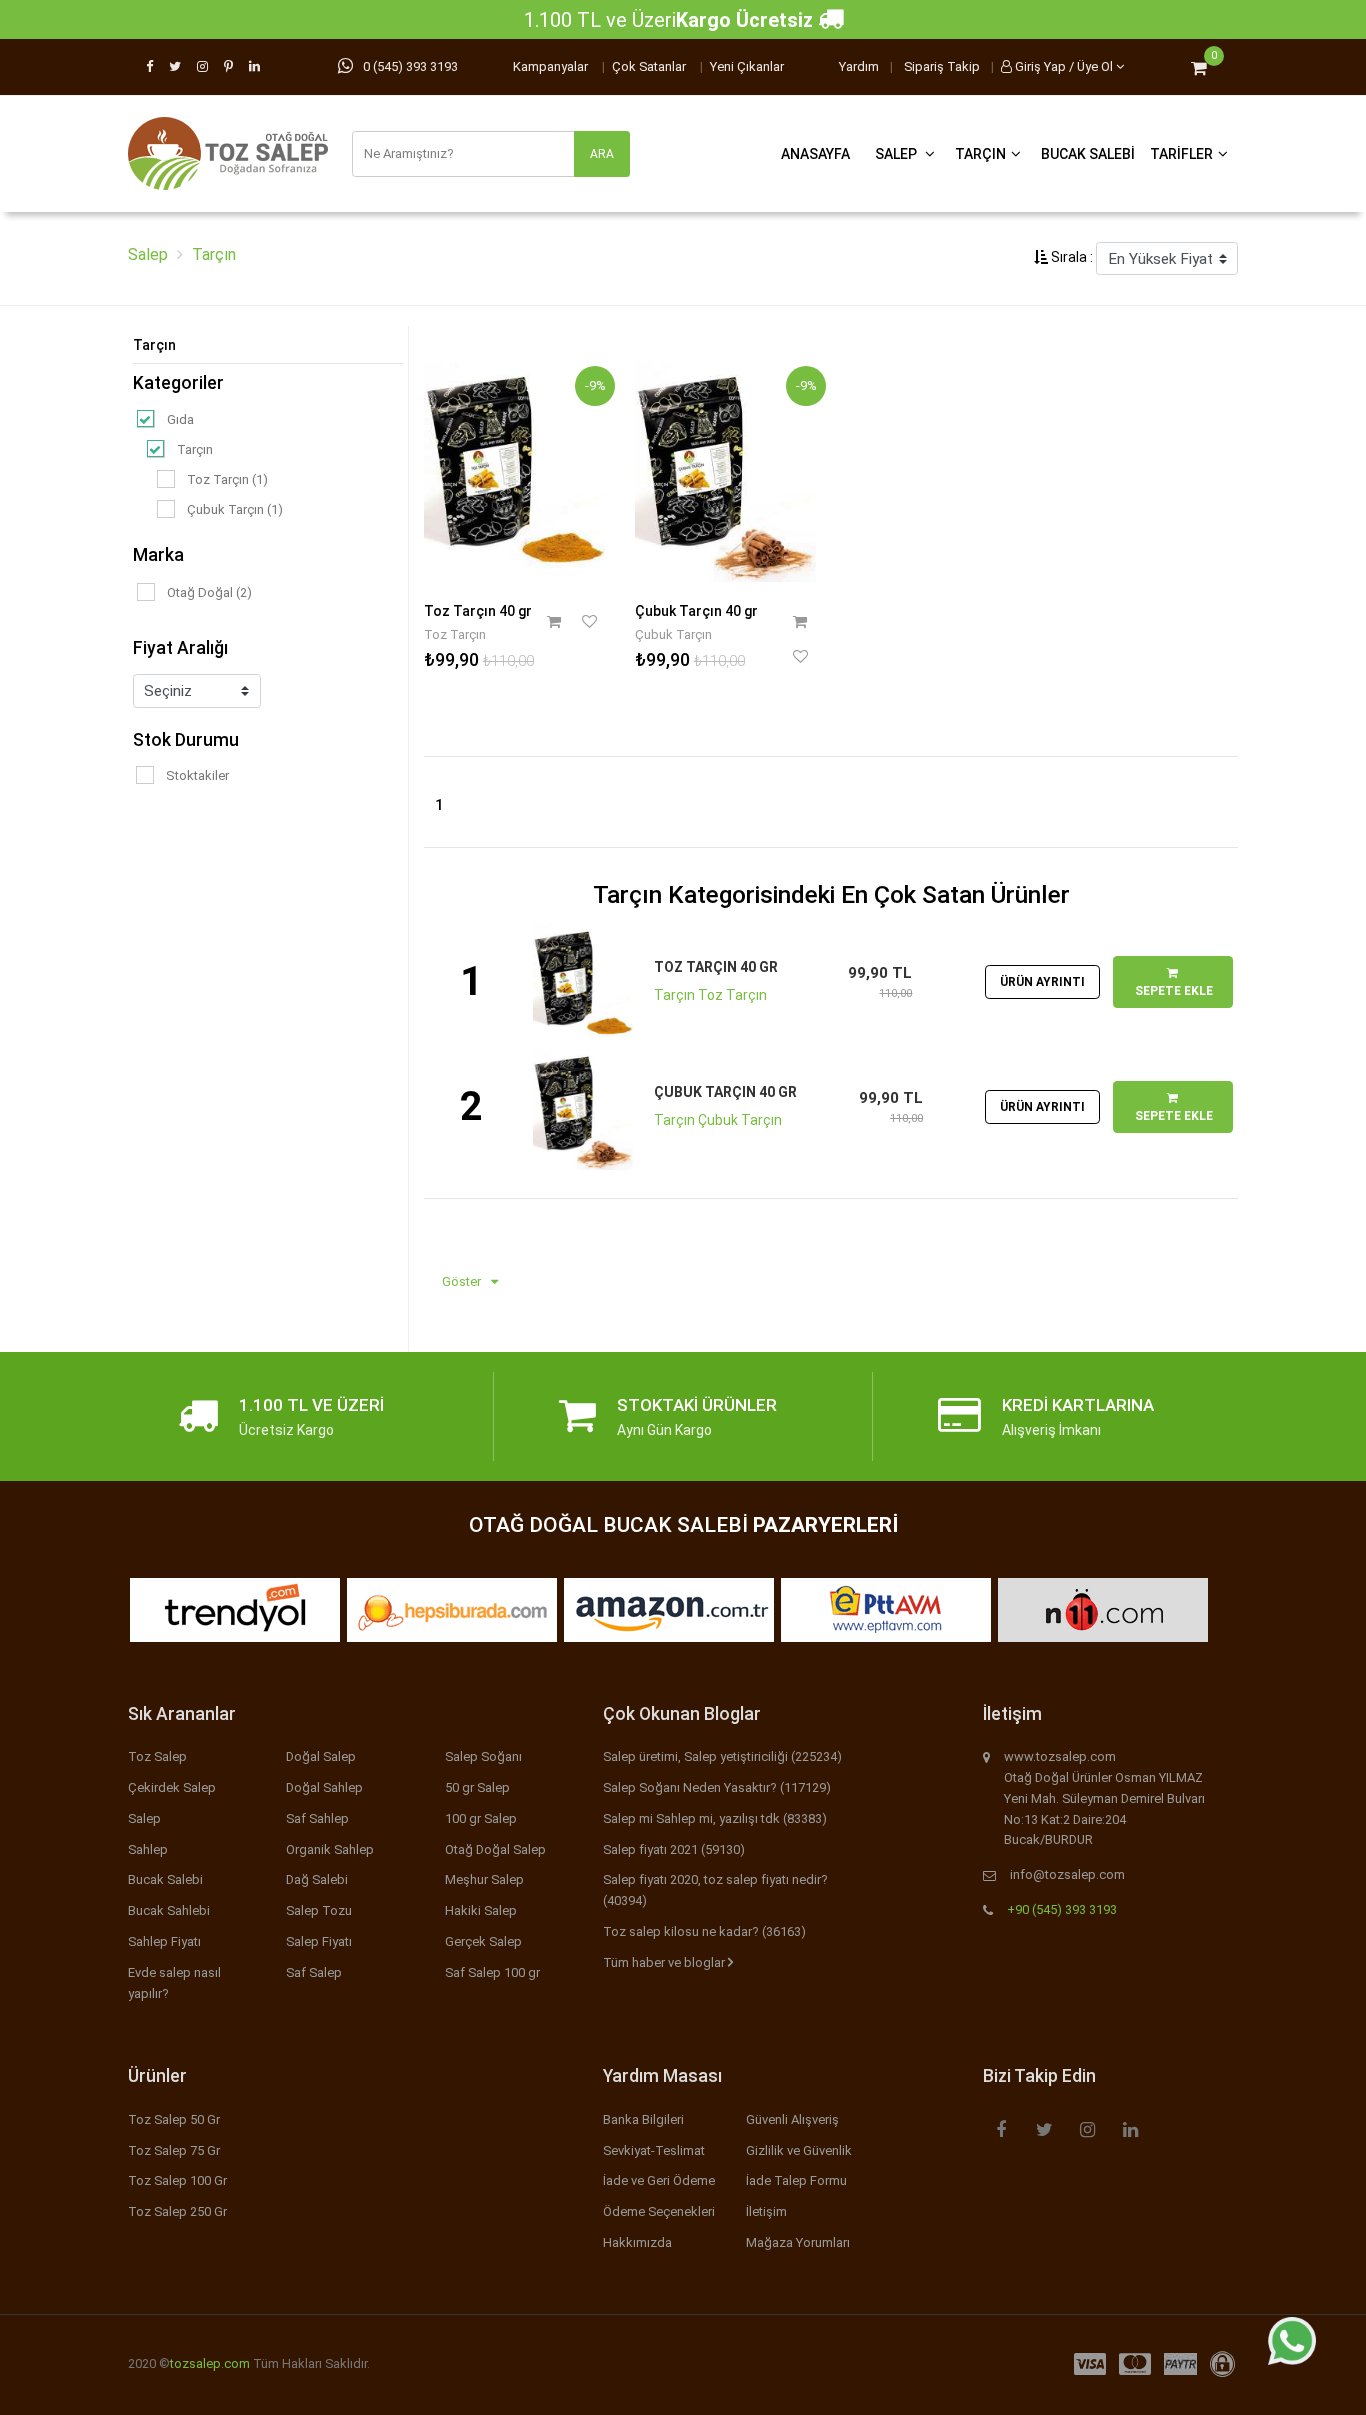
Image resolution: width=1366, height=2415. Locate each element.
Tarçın (980, 154)
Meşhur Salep (484, 1879)
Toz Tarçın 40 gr (478, 611)
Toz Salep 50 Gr (174, 2119)
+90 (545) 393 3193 (1062, 1909)
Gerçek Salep (483, 1941)
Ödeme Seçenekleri (659, 2211)
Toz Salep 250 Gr (177, 2211)
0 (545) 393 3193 (410, 66)
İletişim (766, 2211)
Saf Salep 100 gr (492, 1972)
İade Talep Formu (796, 2180)
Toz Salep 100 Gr (177, 2180)
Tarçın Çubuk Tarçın (718, 1120)
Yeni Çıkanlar (747, 66)
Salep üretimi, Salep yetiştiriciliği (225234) (722, 1756)
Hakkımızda (637, 2242)
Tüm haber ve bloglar (665, 1962)
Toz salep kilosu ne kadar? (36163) (704, 1931)
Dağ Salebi (317, 1879)
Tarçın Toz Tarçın (710, 995)
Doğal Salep (321, 1756)
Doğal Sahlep (324, 1787)
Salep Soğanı (483, 1756)
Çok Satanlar (649, 66)
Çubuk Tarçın (673, 634)
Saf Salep (314, 1972)
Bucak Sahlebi (169, 1910)
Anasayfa (815, 154)
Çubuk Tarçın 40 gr (696, 611)
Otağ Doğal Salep (495, 1849)
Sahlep (148, 1849)
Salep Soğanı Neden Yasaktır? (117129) (717, 1787)
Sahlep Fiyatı (164, 1941)
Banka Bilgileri (643, 2119)
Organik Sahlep (330, 1849)
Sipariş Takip (942, 66)
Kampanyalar (550, 66)
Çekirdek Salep (172, 1787)
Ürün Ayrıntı (1042, 982)
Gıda (180, 419)
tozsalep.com (210, 2363)
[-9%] (514, 468)
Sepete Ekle (1172, 991)
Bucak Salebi (1088, 154)
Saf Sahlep (317, 1818)
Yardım (859, 66)
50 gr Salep (477, 1787)
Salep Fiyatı (319, 1941)
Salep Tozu (319, 1910)
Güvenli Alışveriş (792, 2119)
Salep (897, 154)
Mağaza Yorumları (798, 2242)
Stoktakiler (197, 775)
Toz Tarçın (455, 634)
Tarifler (1181, 154)
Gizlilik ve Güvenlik (799, 2150)
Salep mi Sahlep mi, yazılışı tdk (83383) (715, 1818)
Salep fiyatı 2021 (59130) (674, 1849)
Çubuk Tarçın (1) (235, 509)
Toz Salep (157, 1756)
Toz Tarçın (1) (227, 479)
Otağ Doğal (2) (209, 592)
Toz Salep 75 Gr (174, 2150)
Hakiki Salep (481, 1910)
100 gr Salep (481, 1818)
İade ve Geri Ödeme (659, 2180)
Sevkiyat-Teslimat (654, 2150)
